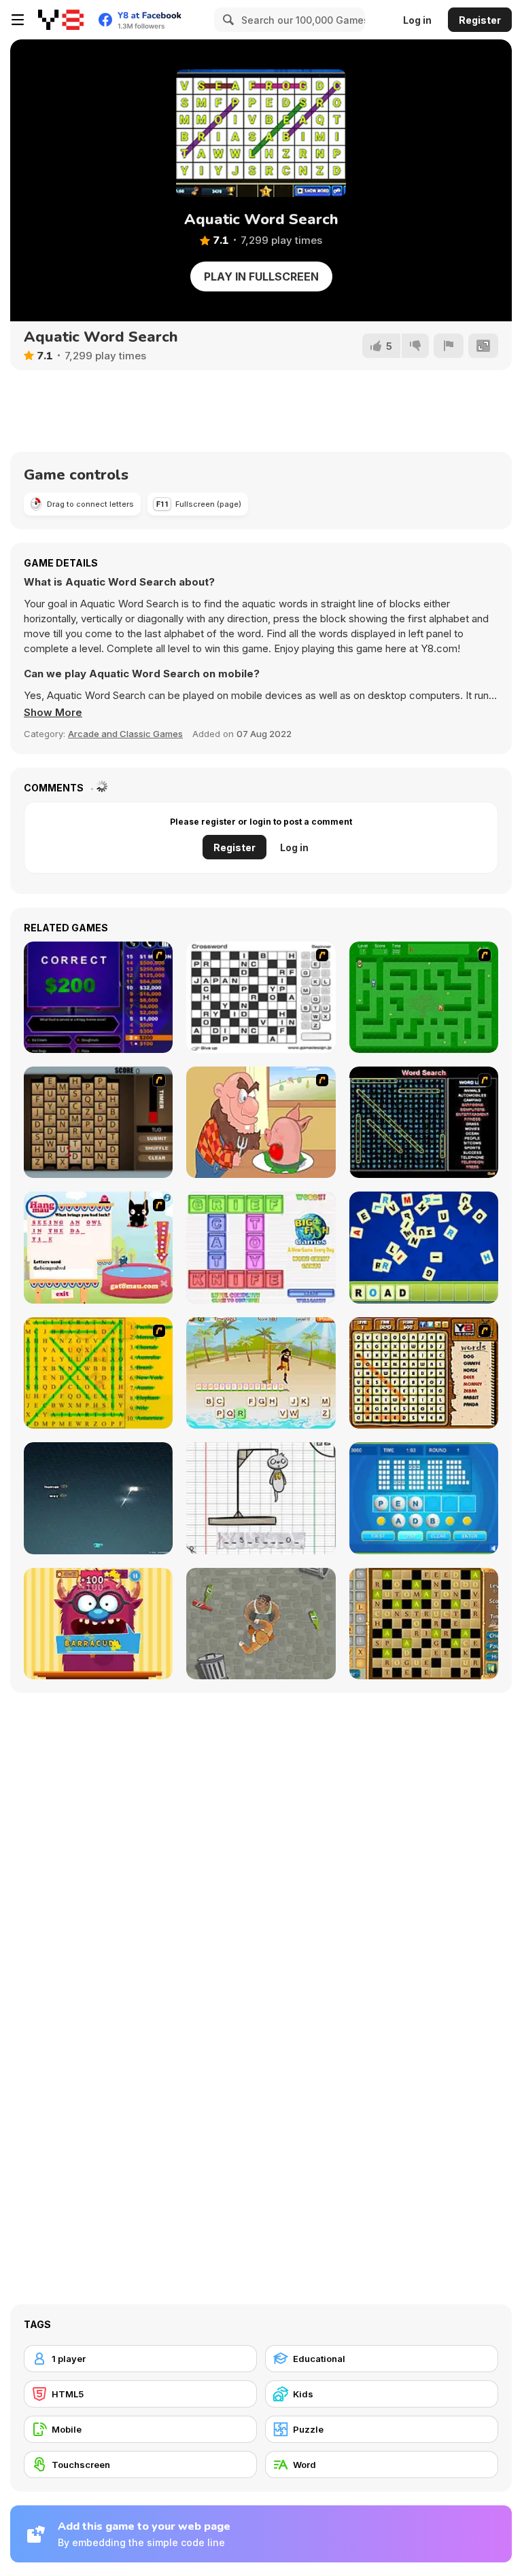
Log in (417, 20)
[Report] (449, 346)
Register (480, 20)
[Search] (226, 20)
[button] (53, 713)
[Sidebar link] (18, 20)
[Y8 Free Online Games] (61, 20)
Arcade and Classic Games (125, 734)
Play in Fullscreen (261, 276)
